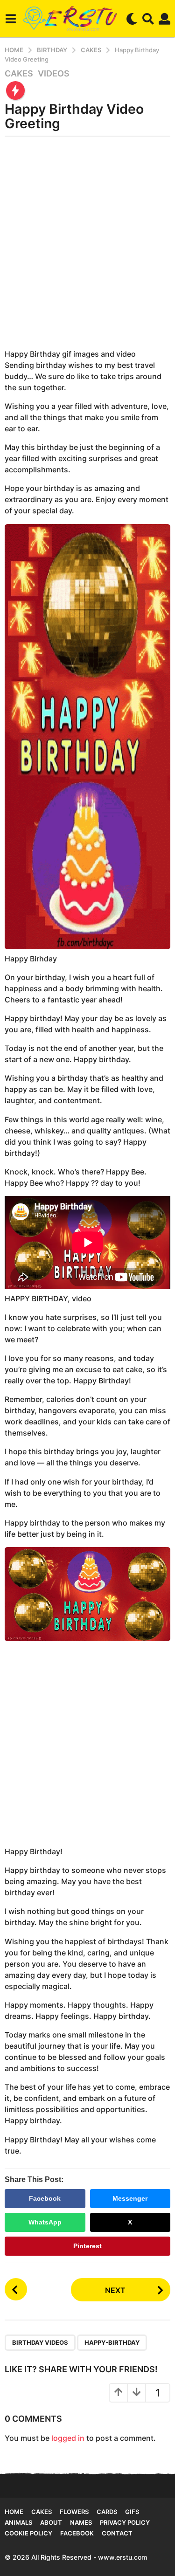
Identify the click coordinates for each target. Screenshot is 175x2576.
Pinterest (87, 2246)
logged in (68, 2438)
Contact (117, 2533)
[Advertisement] (87, 246)
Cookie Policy (28, 2533)
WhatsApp (45, 2222)
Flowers (74, 2512)
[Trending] (15, 90)
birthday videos (40, 2342)
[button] (10, 19)
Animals (18, 2522)
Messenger (130, 2198)
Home (14, 2512)
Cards (107, 2512)
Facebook (45, 2198)
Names (81, 2522)
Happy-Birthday (112, 2342)
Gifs (132, 2512)
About (51, 2522)
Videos (54, 74)
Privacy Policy (125, 2522)
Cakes (19, 74)
